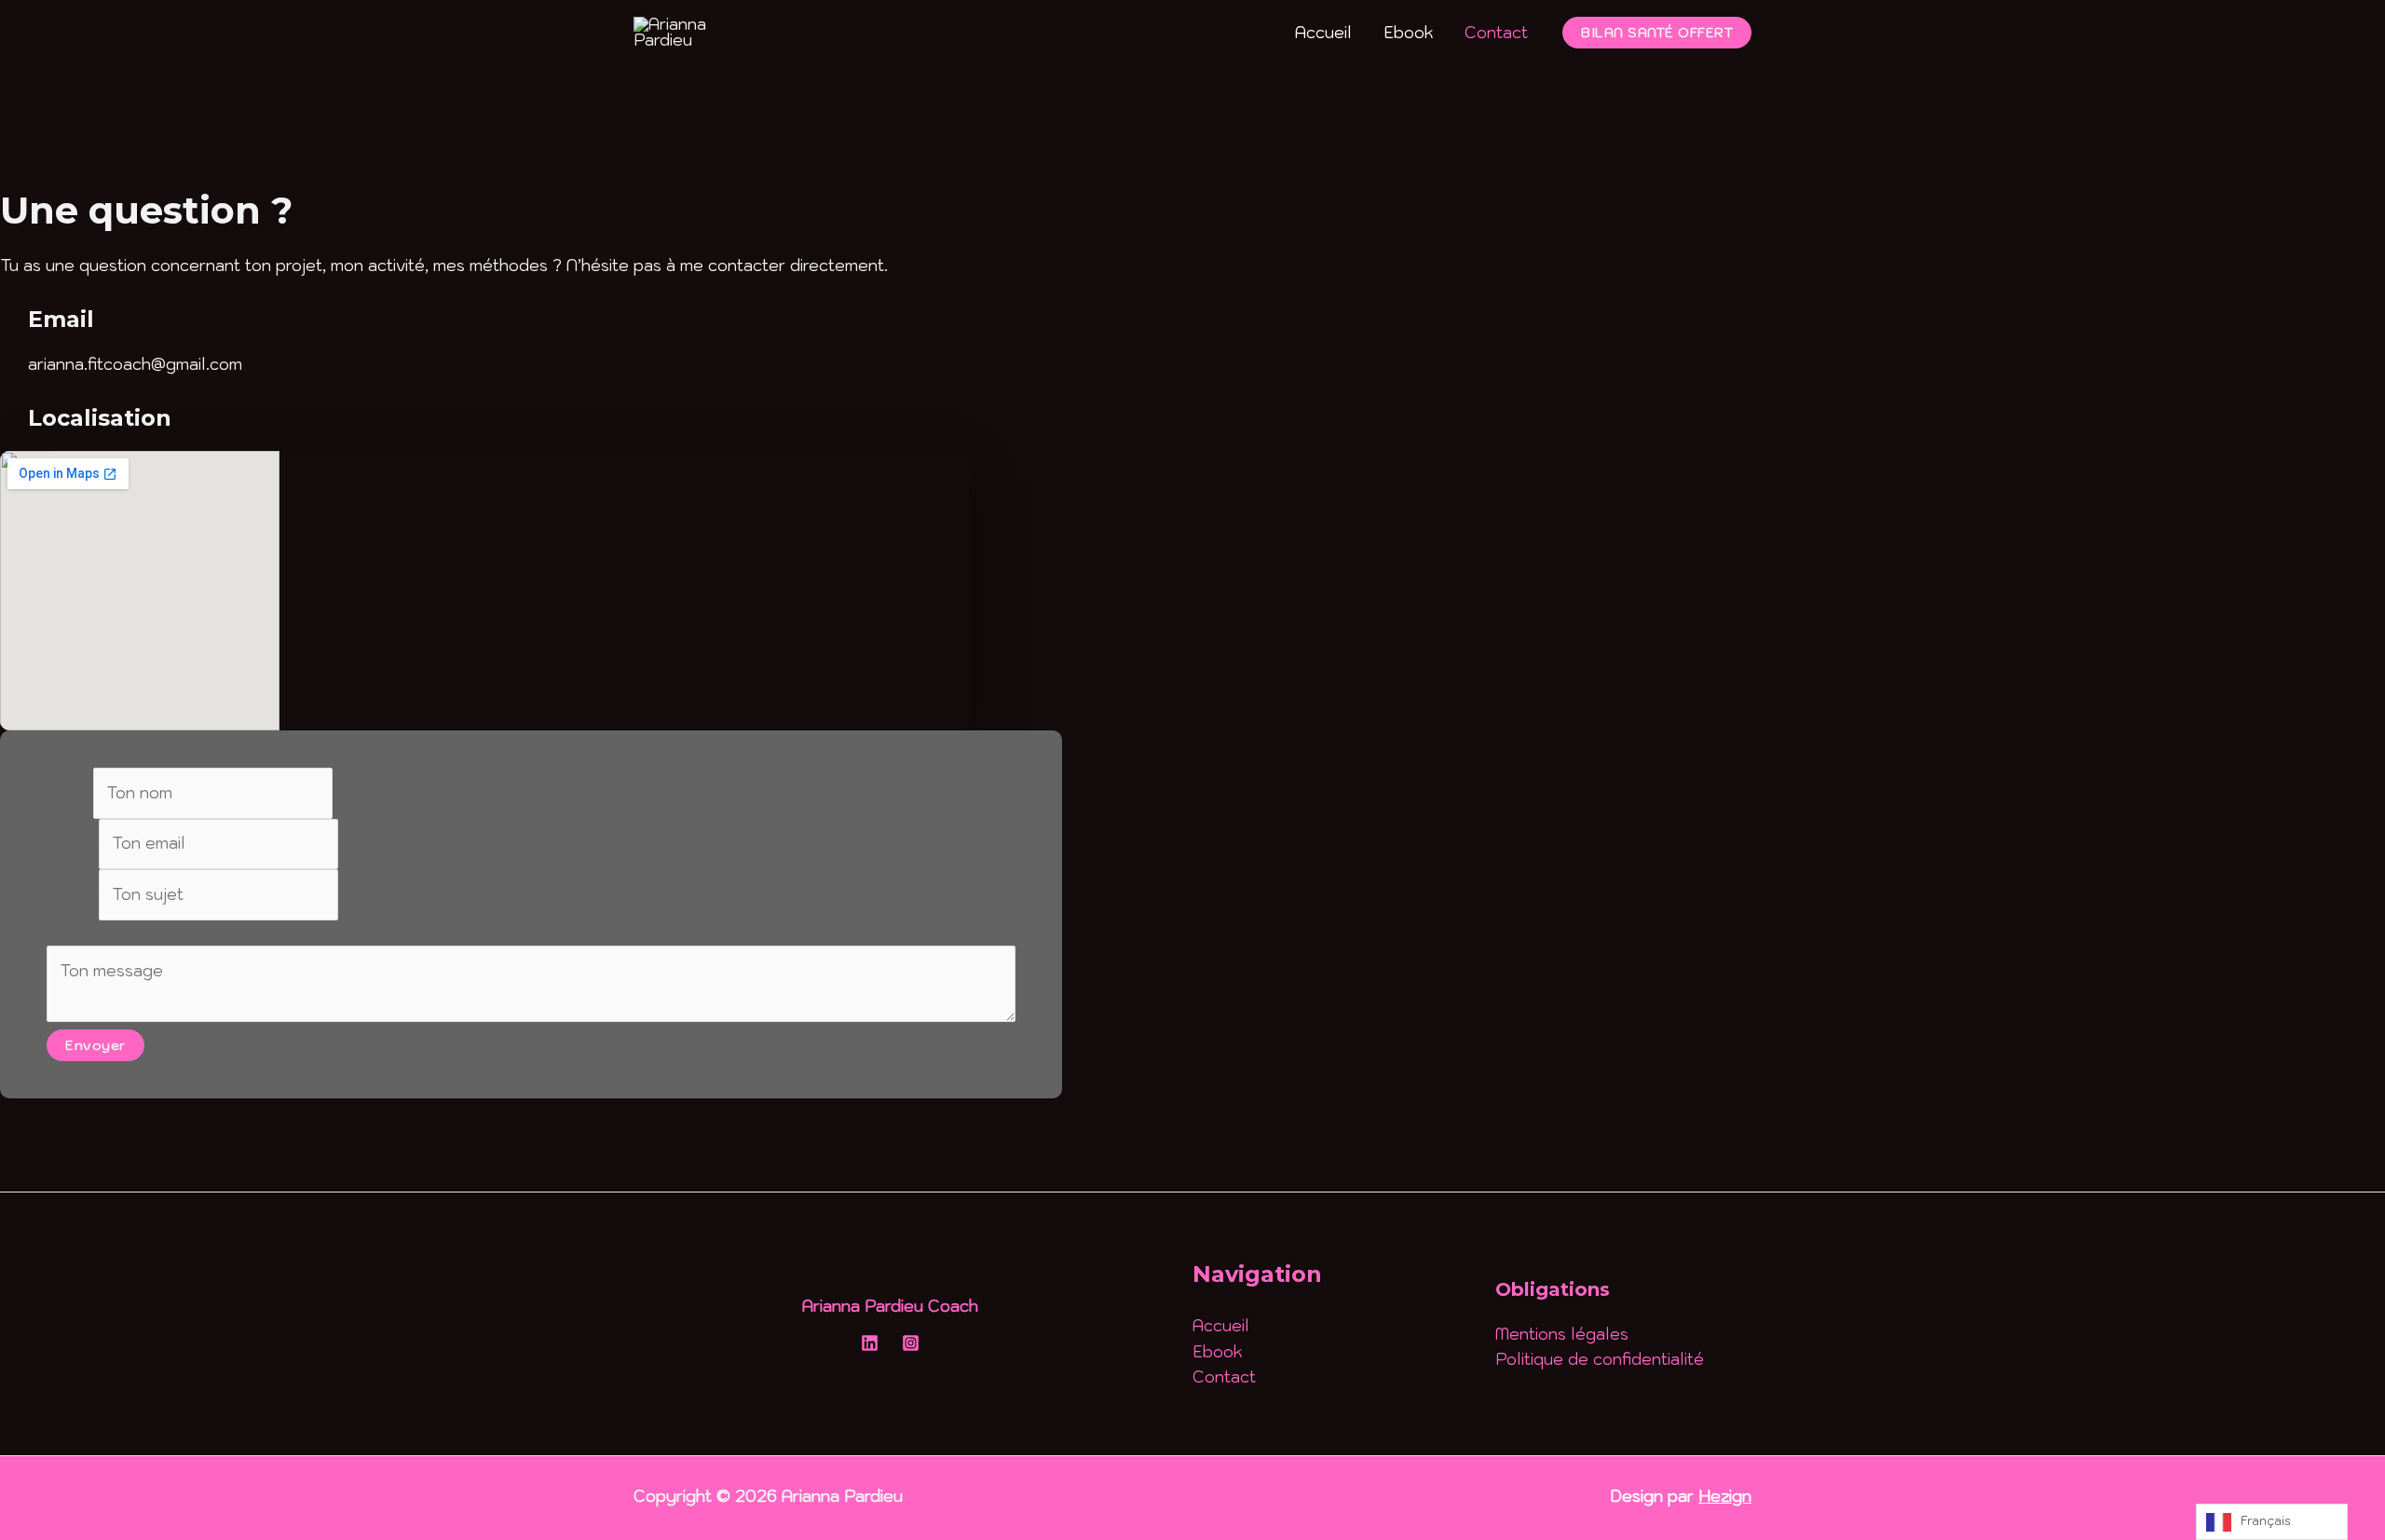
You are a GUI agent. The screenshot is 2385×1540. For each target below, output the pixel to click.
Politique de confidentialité (1600, 1359)
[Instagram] (911, 1343)
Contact (1496, 33)
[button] (1657, 33)
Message (88, 933)
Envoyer (95, 1045)
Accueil (1323, 33)
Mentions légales (1562, 1334)
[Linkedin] (870, 1343)
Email (73, 843)
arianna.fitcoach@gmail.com (135, 364)
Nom (70, 793)
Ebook (1408, 33)
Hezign (1725, 1496)
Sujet (73, 894)
